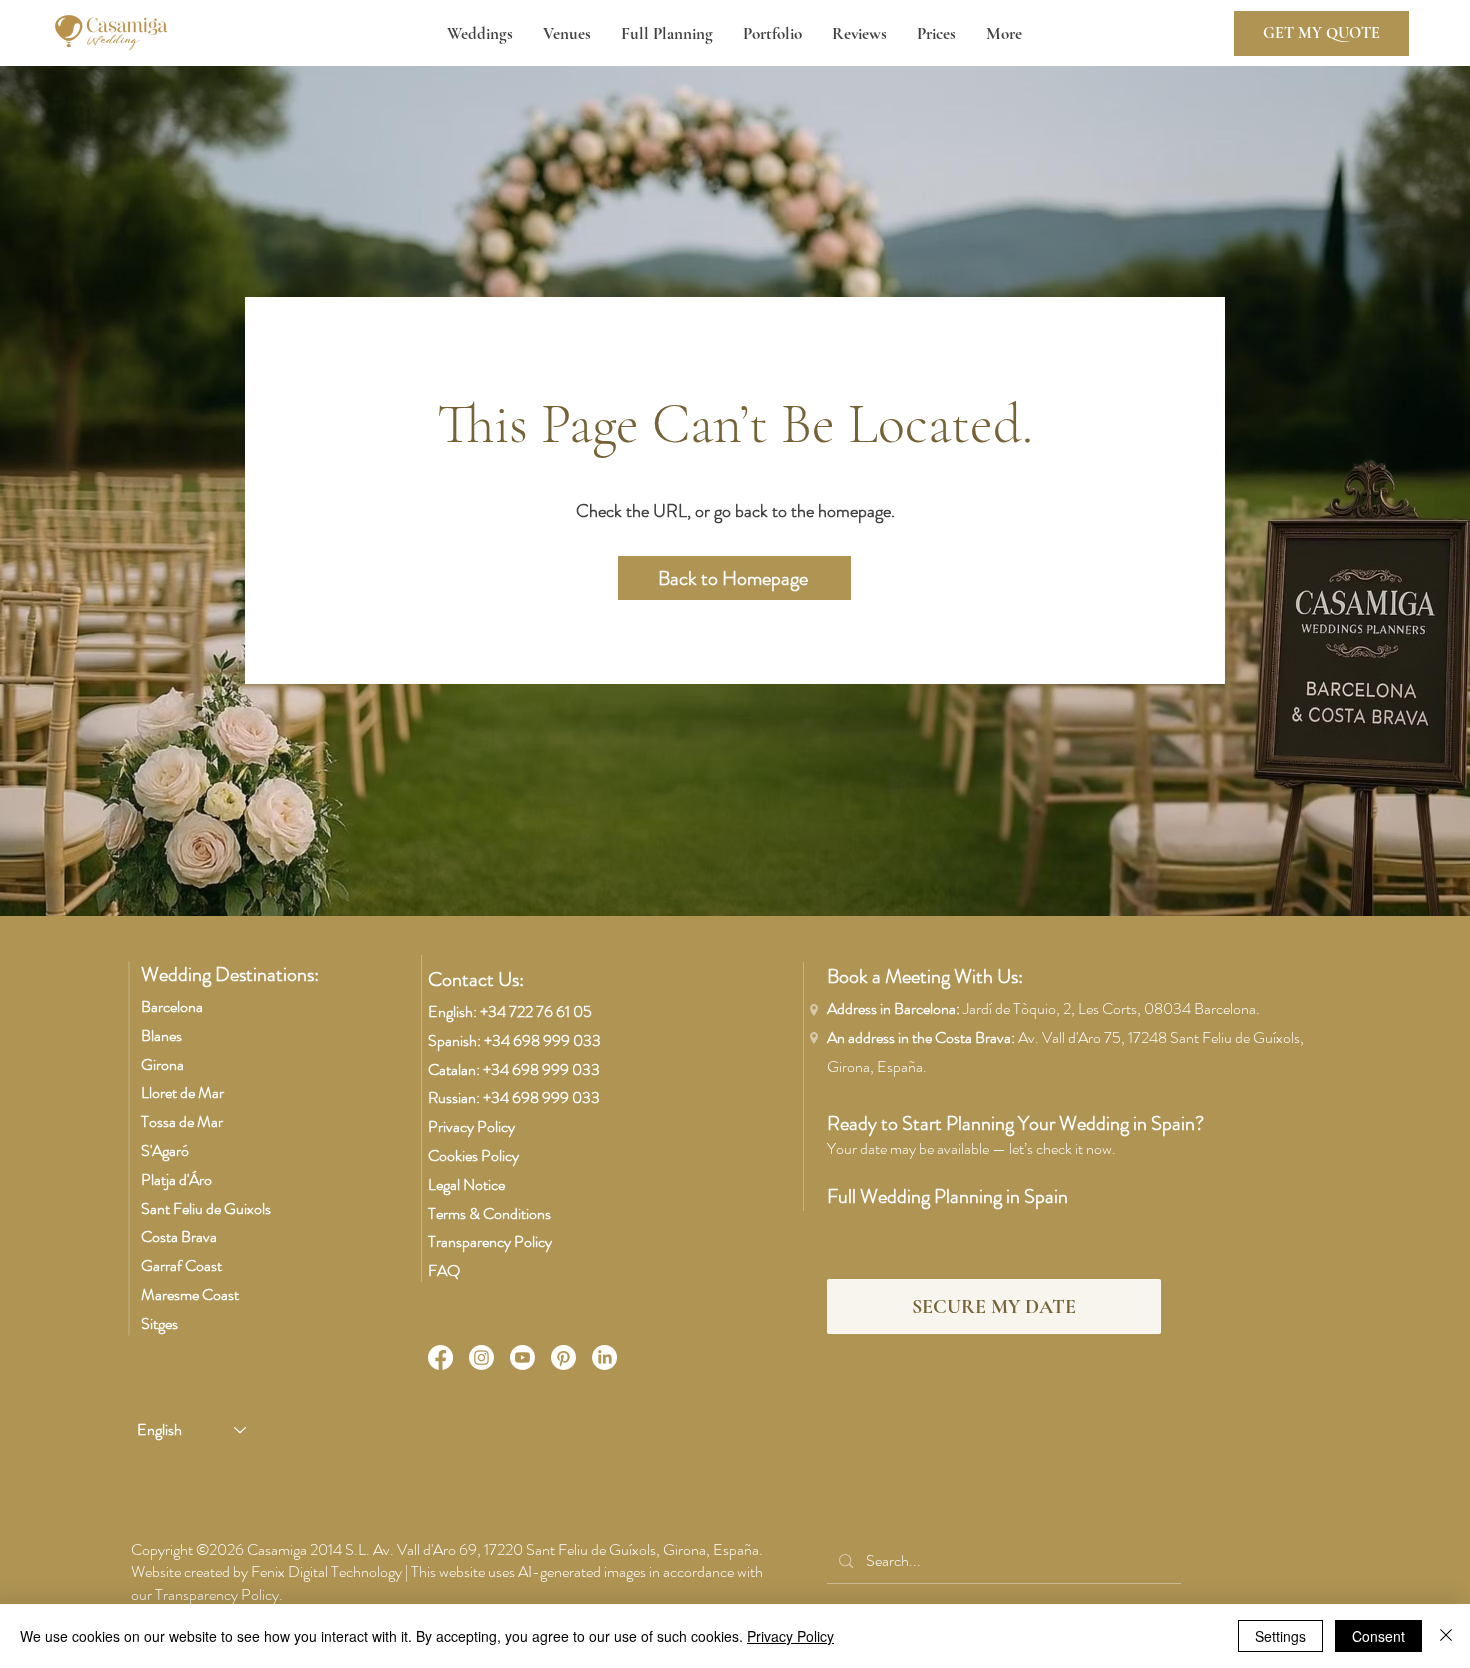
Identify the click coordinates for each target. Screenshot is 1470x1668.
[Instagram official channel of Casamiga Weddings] (481, 1357)
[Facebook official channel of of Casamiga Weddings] (440, 1357)
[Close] (1446, 1636)
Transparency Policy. (219, 1594)
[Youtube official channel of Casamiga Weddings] (522, 1357)
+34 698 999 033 (542, 1040)
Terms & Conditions (489, 1213)
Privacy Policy (471, 1126)
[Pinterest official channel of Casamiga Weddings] (563, 1357)
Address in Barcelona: (1043, 1008)
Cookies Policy (473, 1155)
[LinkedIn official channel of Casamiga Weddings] (604, 1357)
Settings (1280, 1636)
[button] (480, 34)
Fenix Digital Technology (326, 1571)
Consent (1378, 1636)
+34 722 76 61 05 (536, 1011)
